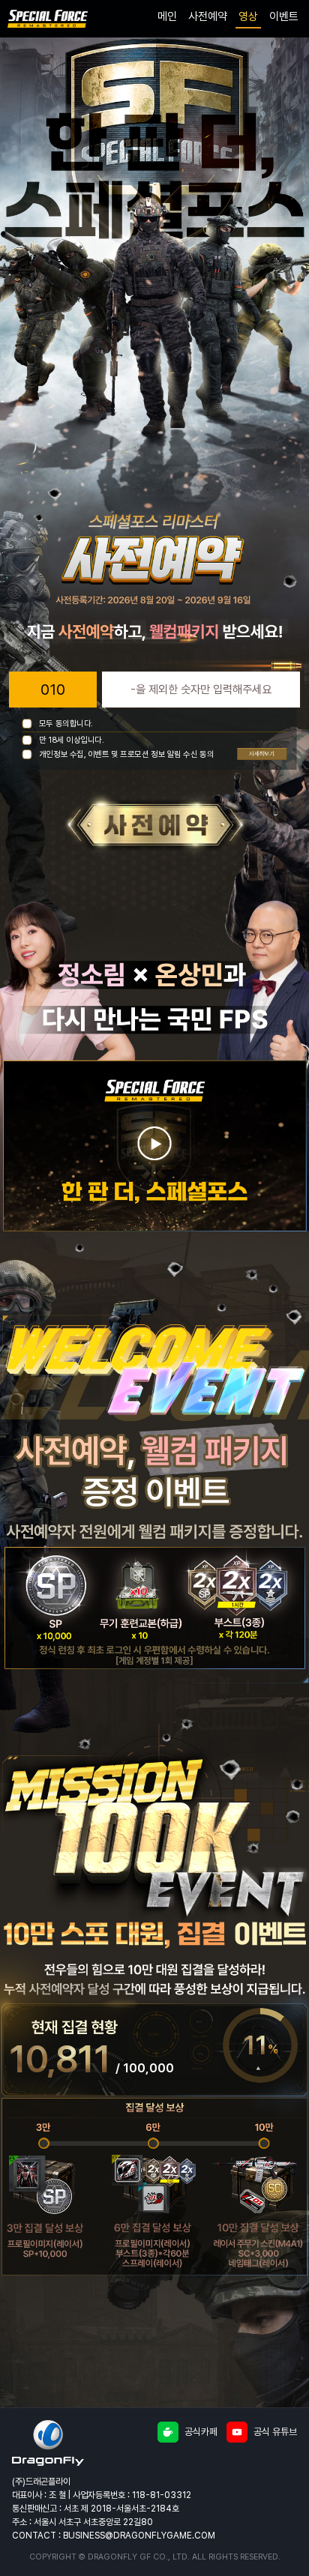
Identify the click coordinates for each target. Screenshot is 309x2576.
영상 (248, 16)
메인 (167, 16)
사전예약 (208, 16)
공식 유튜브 (275, 2432)
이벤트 (284, 16)
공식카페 (201, 2432)
